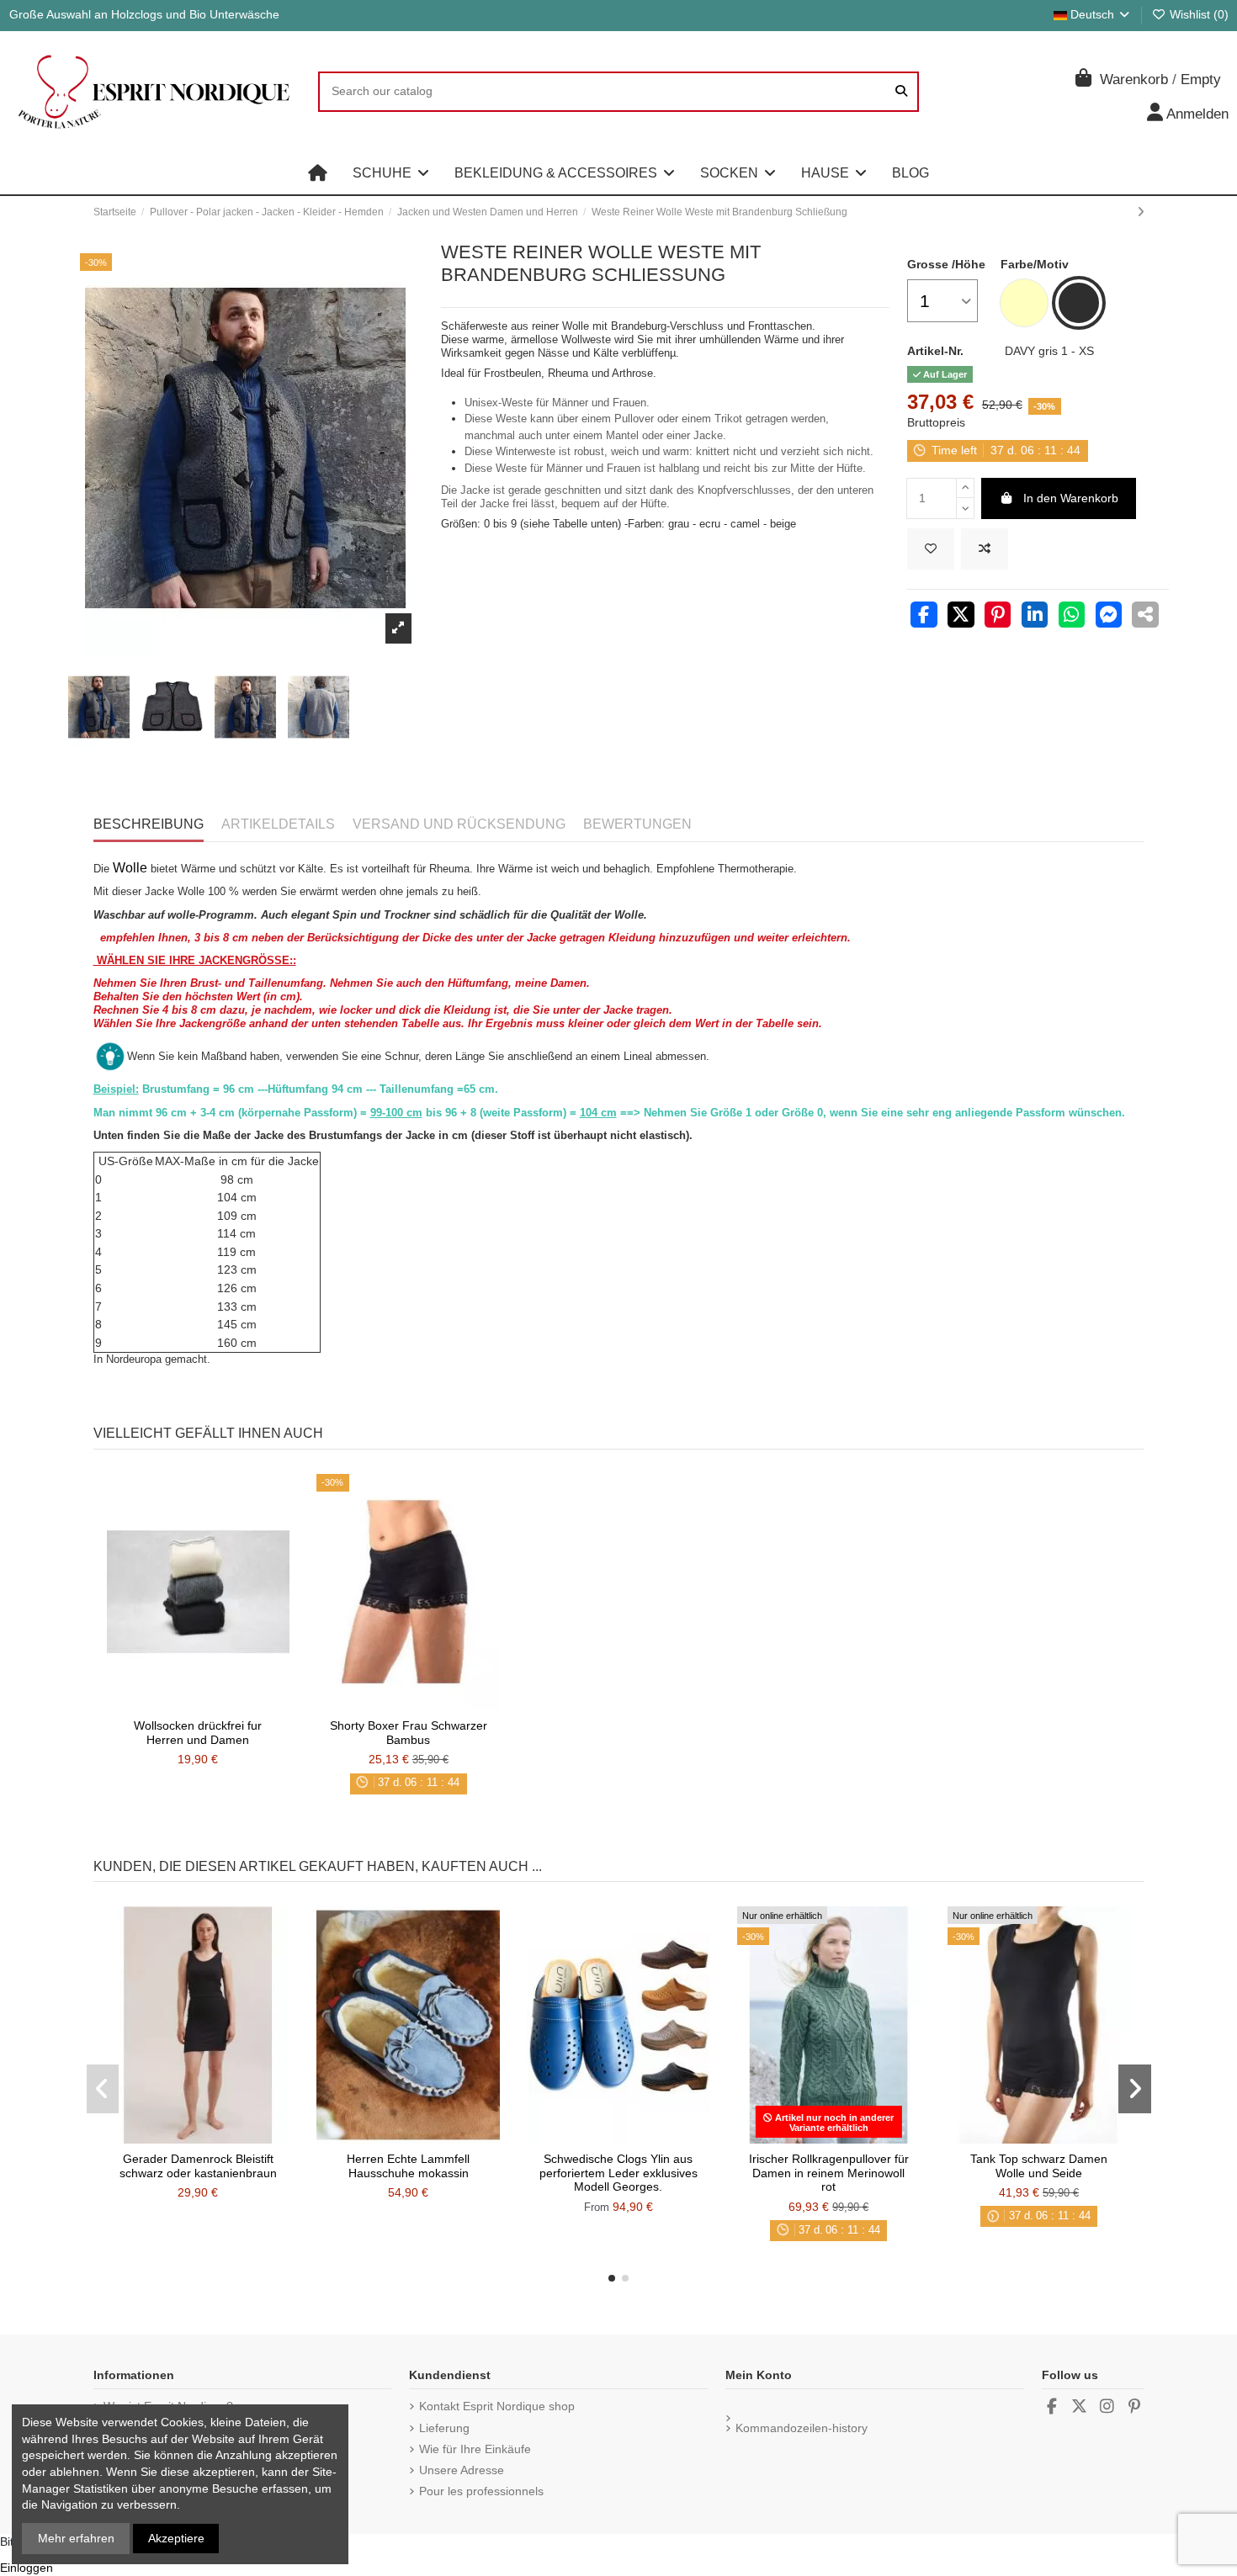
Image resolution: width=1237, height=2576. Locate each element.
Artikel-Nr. (935, 351)
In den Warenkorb (1071, 498)
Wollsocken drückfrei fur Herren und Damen (198, 1733)
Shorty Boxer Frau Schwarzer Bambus (409, 1733)
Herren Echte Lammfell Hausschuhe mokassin (408, 2166)
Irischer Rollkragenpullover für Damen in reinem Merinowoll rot (829, 2173)
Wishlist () (1197, 14)
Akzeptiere (176, 2538)
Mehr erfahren (76, 2538)
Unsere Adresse (462, 2470)
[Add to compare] (985, 549)
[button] (391, 173)
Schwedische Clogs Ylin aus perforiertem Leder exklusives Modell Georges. (618, 2173)
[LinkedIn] (1035, 617)
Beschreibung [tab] (149, 824)
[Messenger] (1109, 617)
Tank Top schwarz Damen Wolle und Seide (1039, 2166)
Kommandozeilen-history (802, 2428)
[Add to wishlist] (931, 549)
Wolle (130, 868)
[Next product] (1141, 212)
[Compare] (197, 1704)
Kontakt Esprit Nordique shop (497, 2406)
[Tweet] (961, 617)
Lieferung (444, 2428)
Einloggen (27, 2568)
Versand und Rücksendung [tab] (459, 824)
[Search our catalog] (901, 91)
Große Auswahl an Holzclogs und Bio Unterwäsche (144, 14)
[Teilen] (924, 617)
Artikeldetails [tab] (278, 824)
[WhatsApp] (1072, 617)
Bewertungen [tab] (637, 824)
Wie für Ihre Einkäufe (475, 2449)
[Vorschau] (221, 1704)
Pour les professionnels (481, 2491)
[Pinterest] (998, 617)
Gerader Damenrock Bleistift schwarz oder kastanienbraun (198, 2166)
